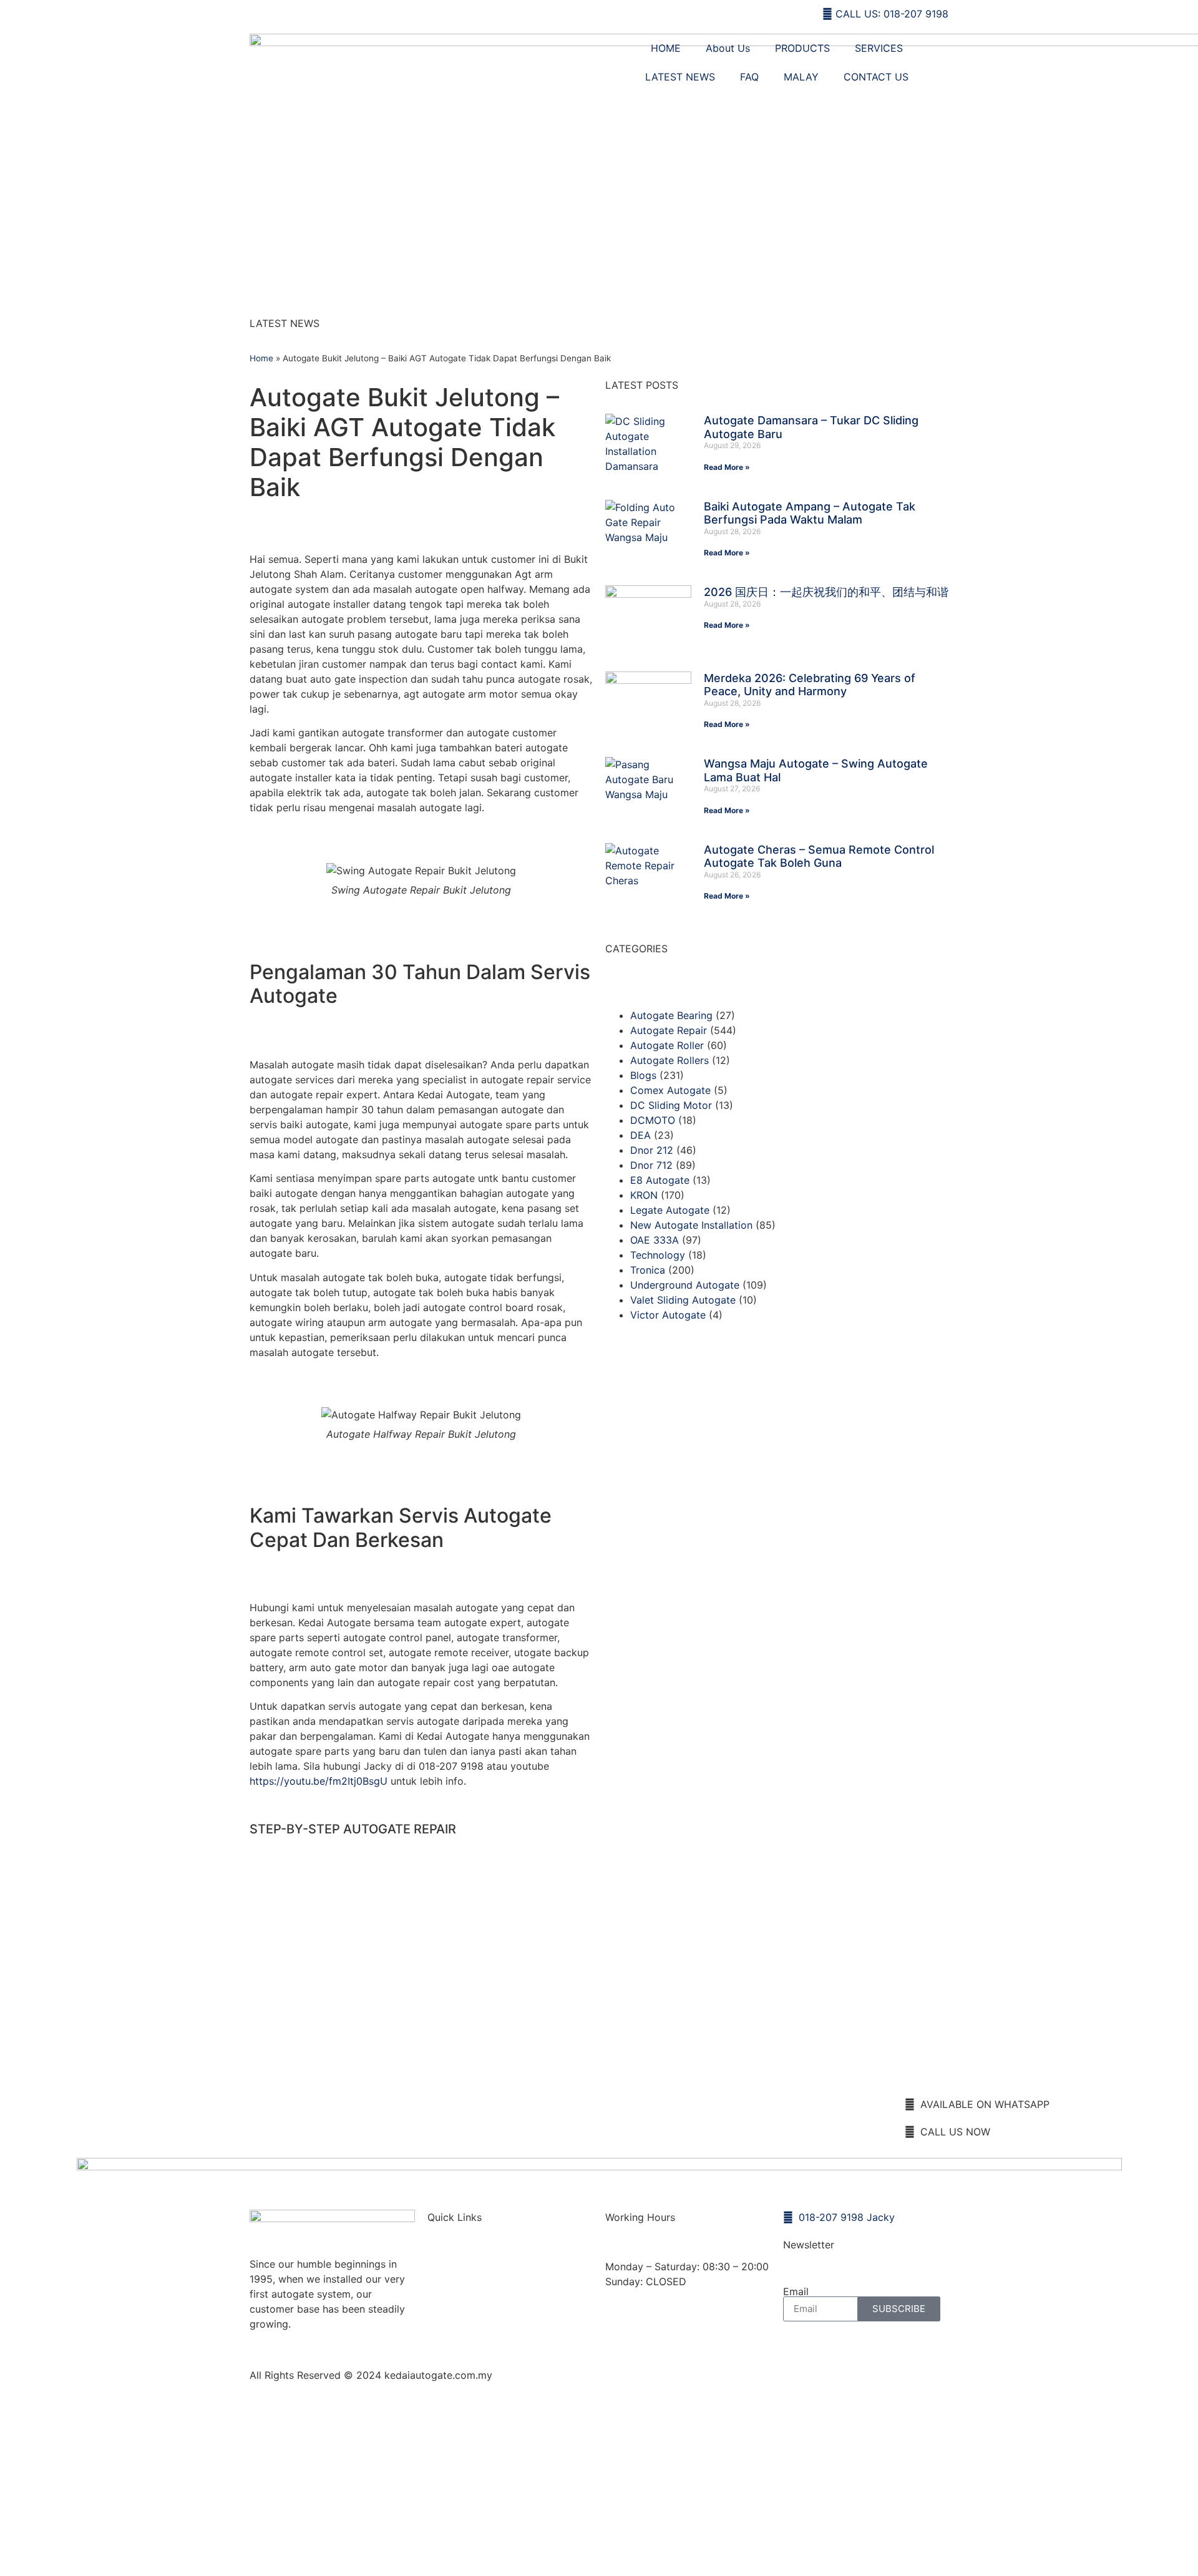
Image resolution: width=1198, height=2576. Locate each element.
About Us (728, 48)
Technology (658, 1255)
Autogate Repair (669, 1030)
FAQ (749, 77)
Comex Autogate (670, 1090)
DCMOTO (653, 1120)
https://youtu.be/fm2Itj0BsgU (319, 1781)
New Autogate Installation (691, 1225)
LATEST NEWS (680, 77)
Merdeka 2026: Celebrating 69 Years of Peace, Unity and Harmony (810, 685)
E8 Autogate (660, 1180)
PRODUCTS (802, 48)
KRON (644, 1195)
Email (796, 2291)
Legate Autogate (670, 1210)
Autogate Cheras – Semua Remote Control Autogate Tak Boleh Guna (819, 856)
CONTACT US (876, 77)
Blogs (643, 1075)
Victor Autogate (668, 1315)
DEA (640, 1135)
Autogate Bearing (671, 1015)
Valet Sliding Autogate (683, 1300)
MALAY (801, 77)
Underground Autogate (685, 1285)
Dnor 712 (651, 1165)
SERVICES (879, 48)
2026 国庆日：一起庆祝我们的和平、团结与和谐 (826, 592)
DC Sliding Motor (671, 1105)
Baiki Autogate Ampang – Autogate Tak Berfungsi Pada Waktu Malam (810, 513)
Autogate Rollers (670, 1060)
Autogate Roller (667, 1045)
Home (261, 358)
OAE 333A (655, 1240)
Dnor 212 (652, 1150)
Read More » (727, 467)
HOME (666, 48)
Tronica (648, 1270)
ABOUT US (466, 2318)
